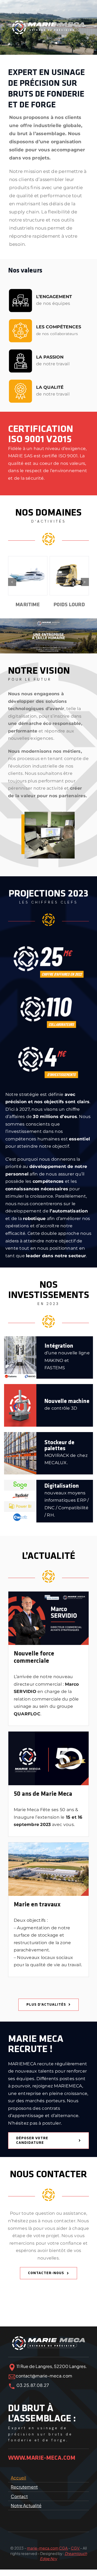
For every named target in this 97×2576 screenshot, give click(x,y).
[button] (12, 582)
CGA (64, 2548)
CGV (75, 2548)
